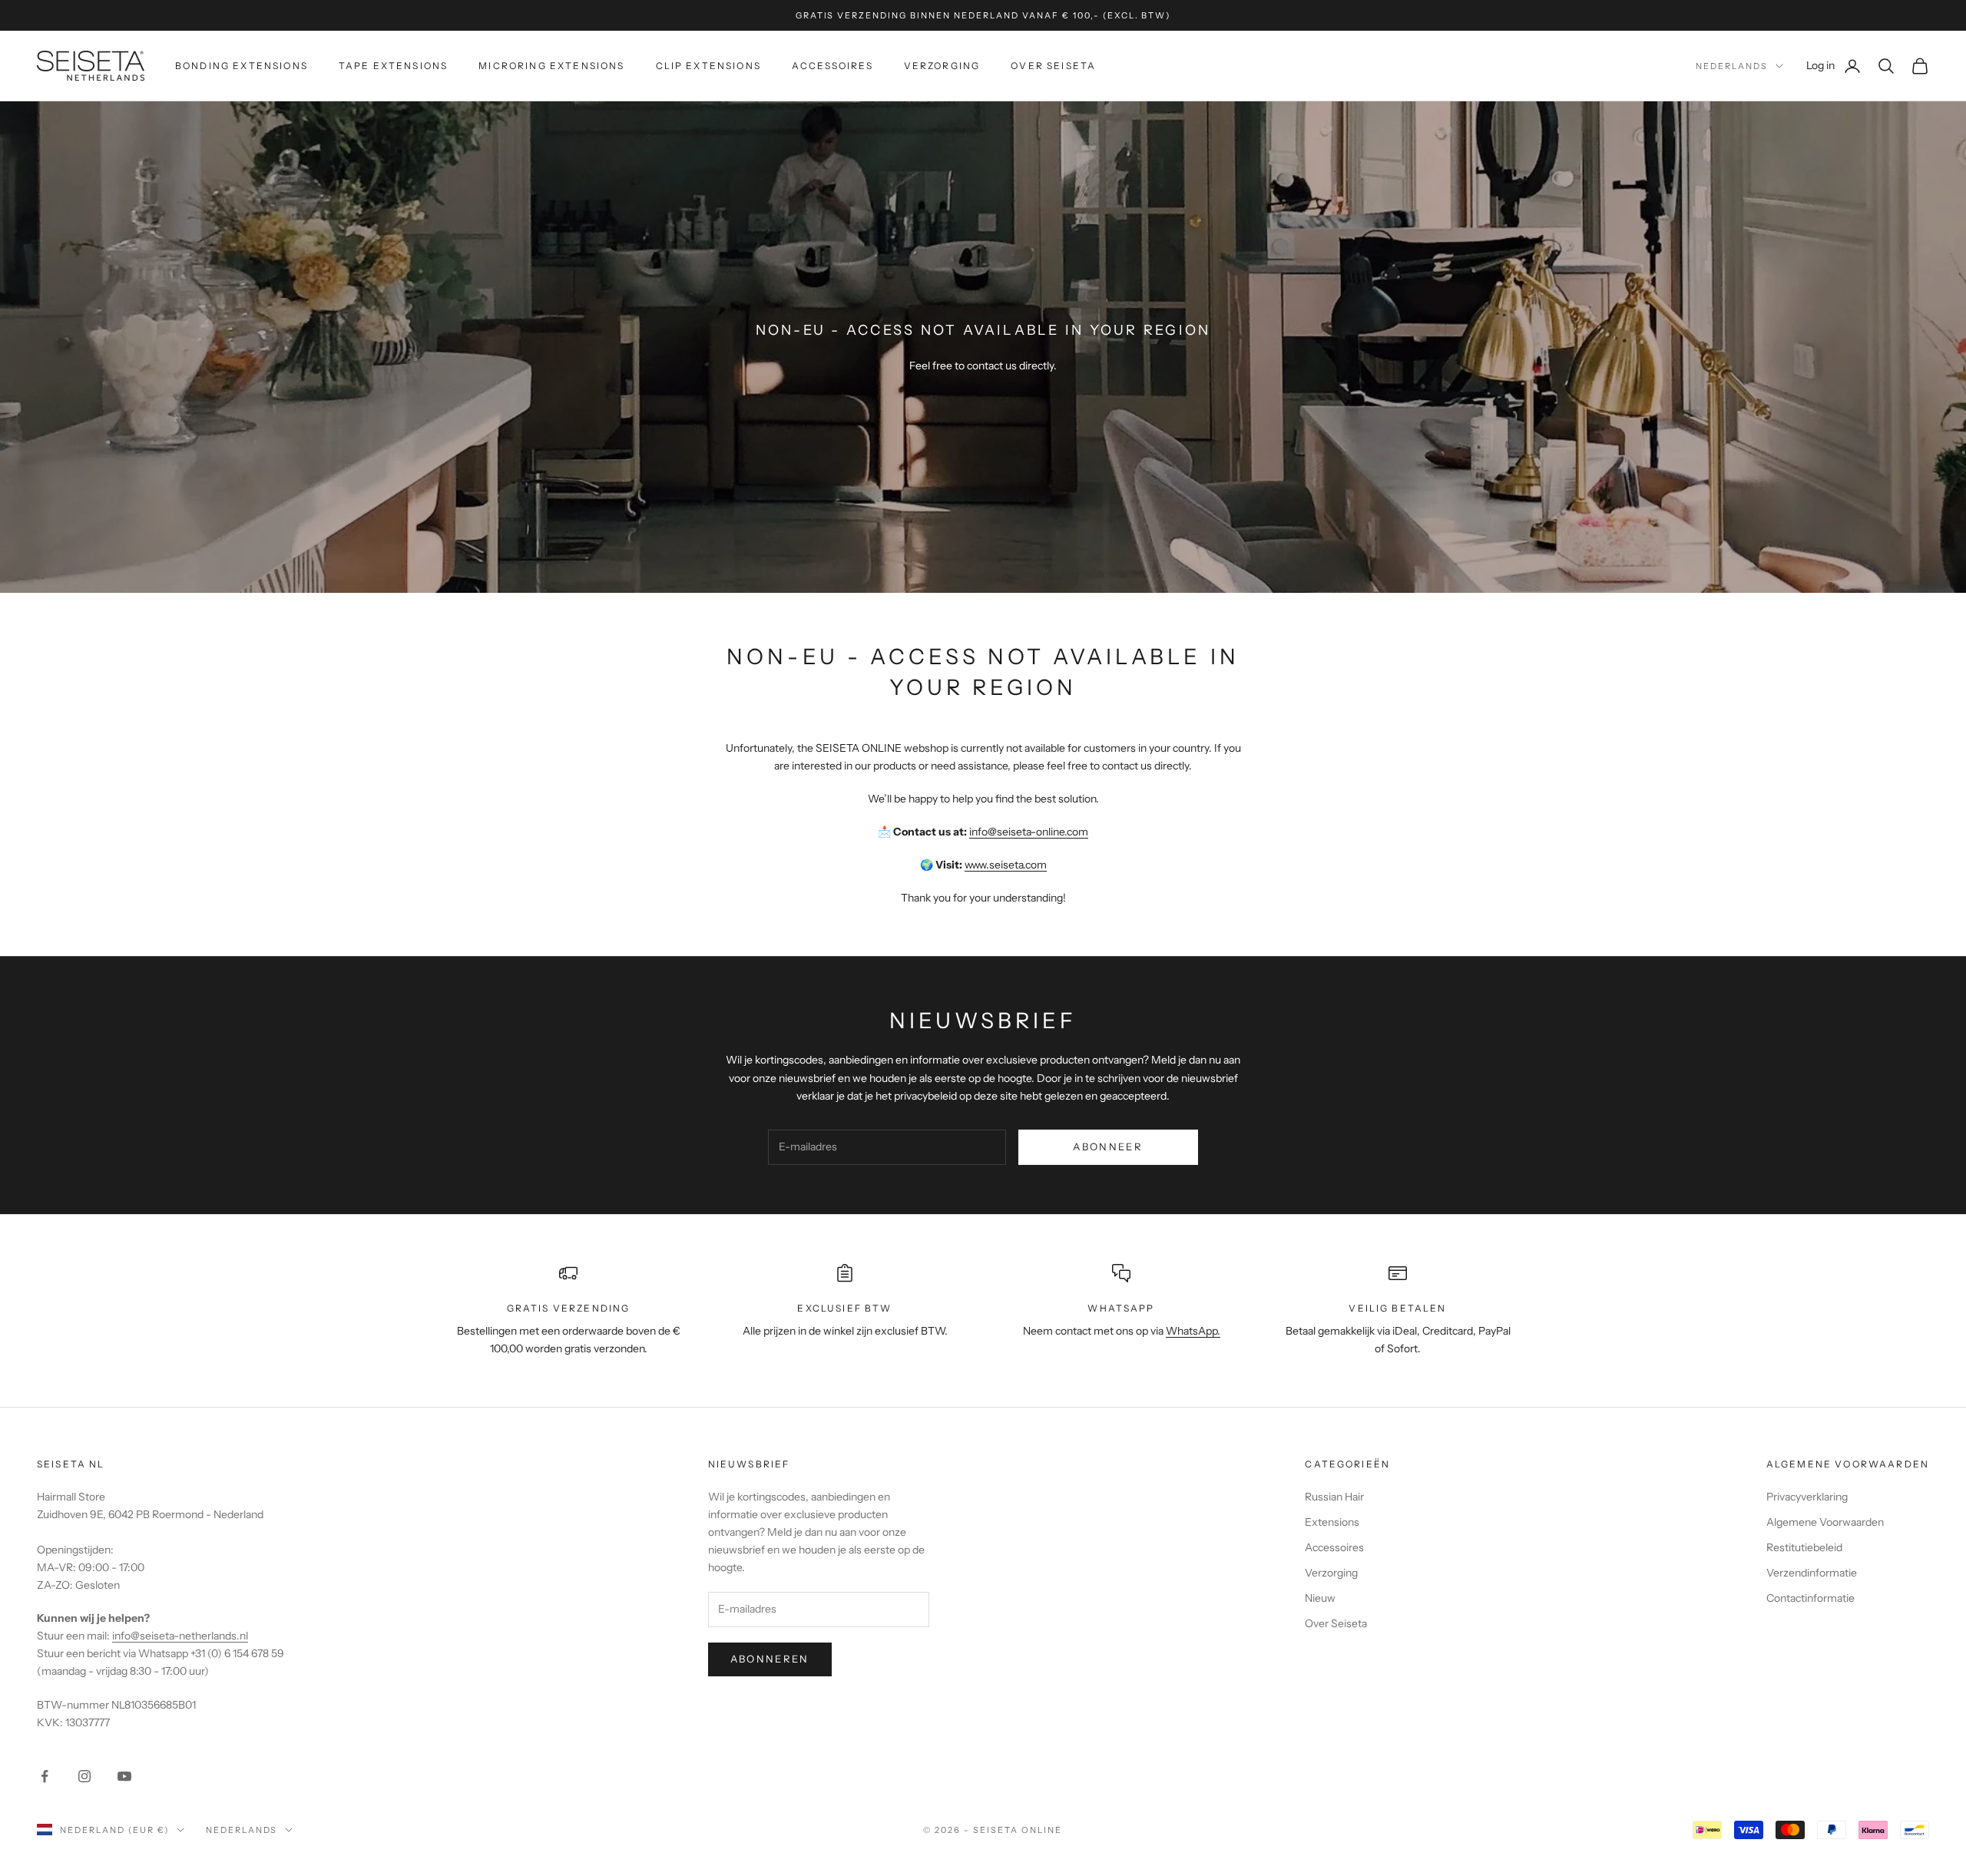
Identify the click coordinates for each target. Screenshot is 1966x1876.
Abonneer (1108, 1146)
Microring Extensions (551, 66)
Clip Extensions (708, 66)
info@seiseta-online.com (1029, 832)
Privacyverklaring (1807, 1497)
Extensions (1332, 1522)
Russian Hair (1334, 1497)
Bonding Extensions (242, 66)
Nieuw (1320, 1598)
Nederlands (1732, 66)
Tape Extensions (393, 66)
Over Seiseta (1053, 66)
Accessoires (832, 66)
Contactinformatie (1810, 1598)
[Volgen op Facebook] (45, 1776)
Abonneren (770, 1659)
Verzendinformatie (1812, 1573)
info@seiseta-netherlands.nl (180, 1636)
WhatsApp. (1193, 1331)
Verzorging (942, 66)
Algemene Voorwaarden (1825, 1522)
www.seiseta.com (1006, 865)
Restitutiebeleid (1804, 1547)
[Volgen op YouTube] (124, 1776)
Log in (1834, 65)
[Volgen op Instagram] (84, 1776)
